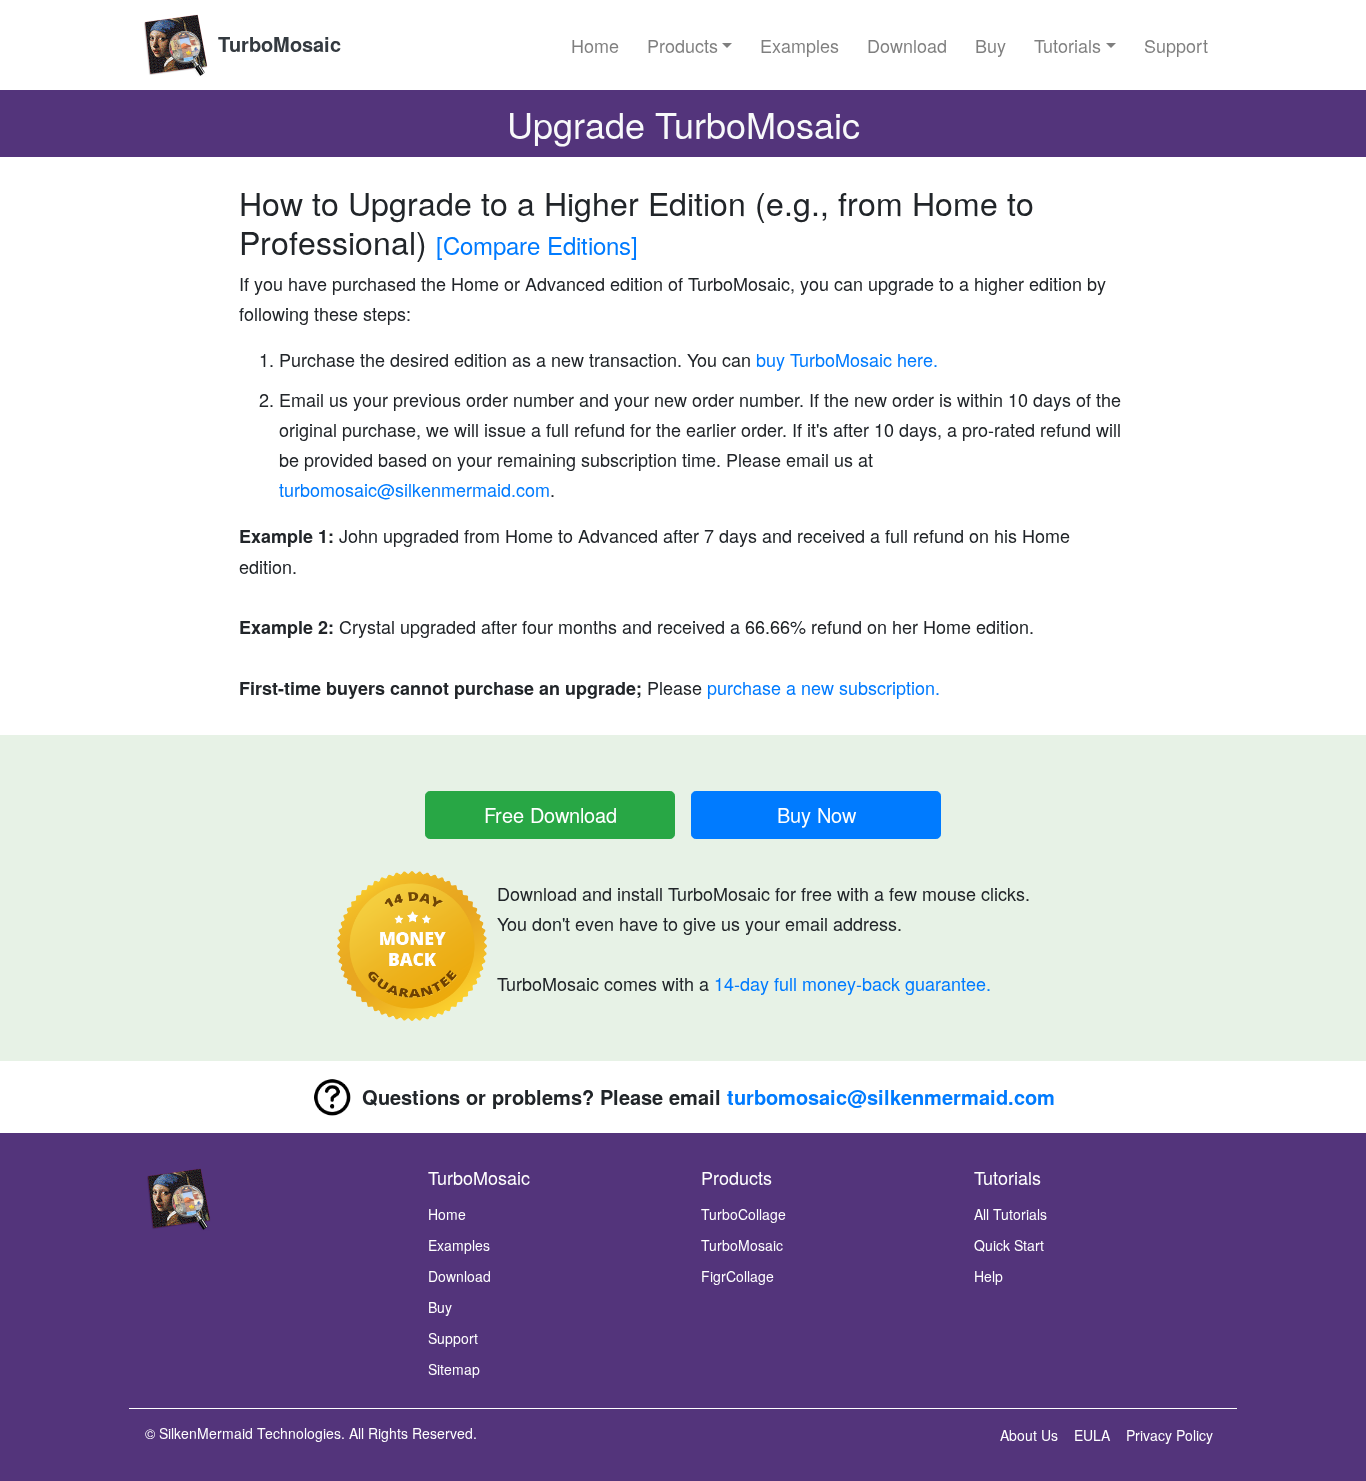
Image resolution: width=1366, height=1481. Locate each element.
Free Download (550, 814)
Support (1176, 45)
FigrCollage (737, 1276)
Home (595, 45)
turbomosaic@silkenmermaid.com (414, 489)
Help (988, 1276)
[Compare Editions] (537, 244)
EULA (1092, 1435)
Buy (990, 45)
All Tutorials (1010, 1214)
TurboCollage (743, 1214)
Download (907, 45)
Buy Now (816, 814)
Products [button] (682, 45)
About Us (1029, 1435)
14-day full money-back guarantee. (852, 983)
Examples (799, 45)
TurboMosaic (742, 1245)
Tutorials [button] (1067, 45)
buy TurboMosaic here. (844, 359)
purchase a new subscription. (823, 687)
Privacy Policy (1169, 1435)
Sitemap (454, 1369)
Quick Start (1009, 1245)
